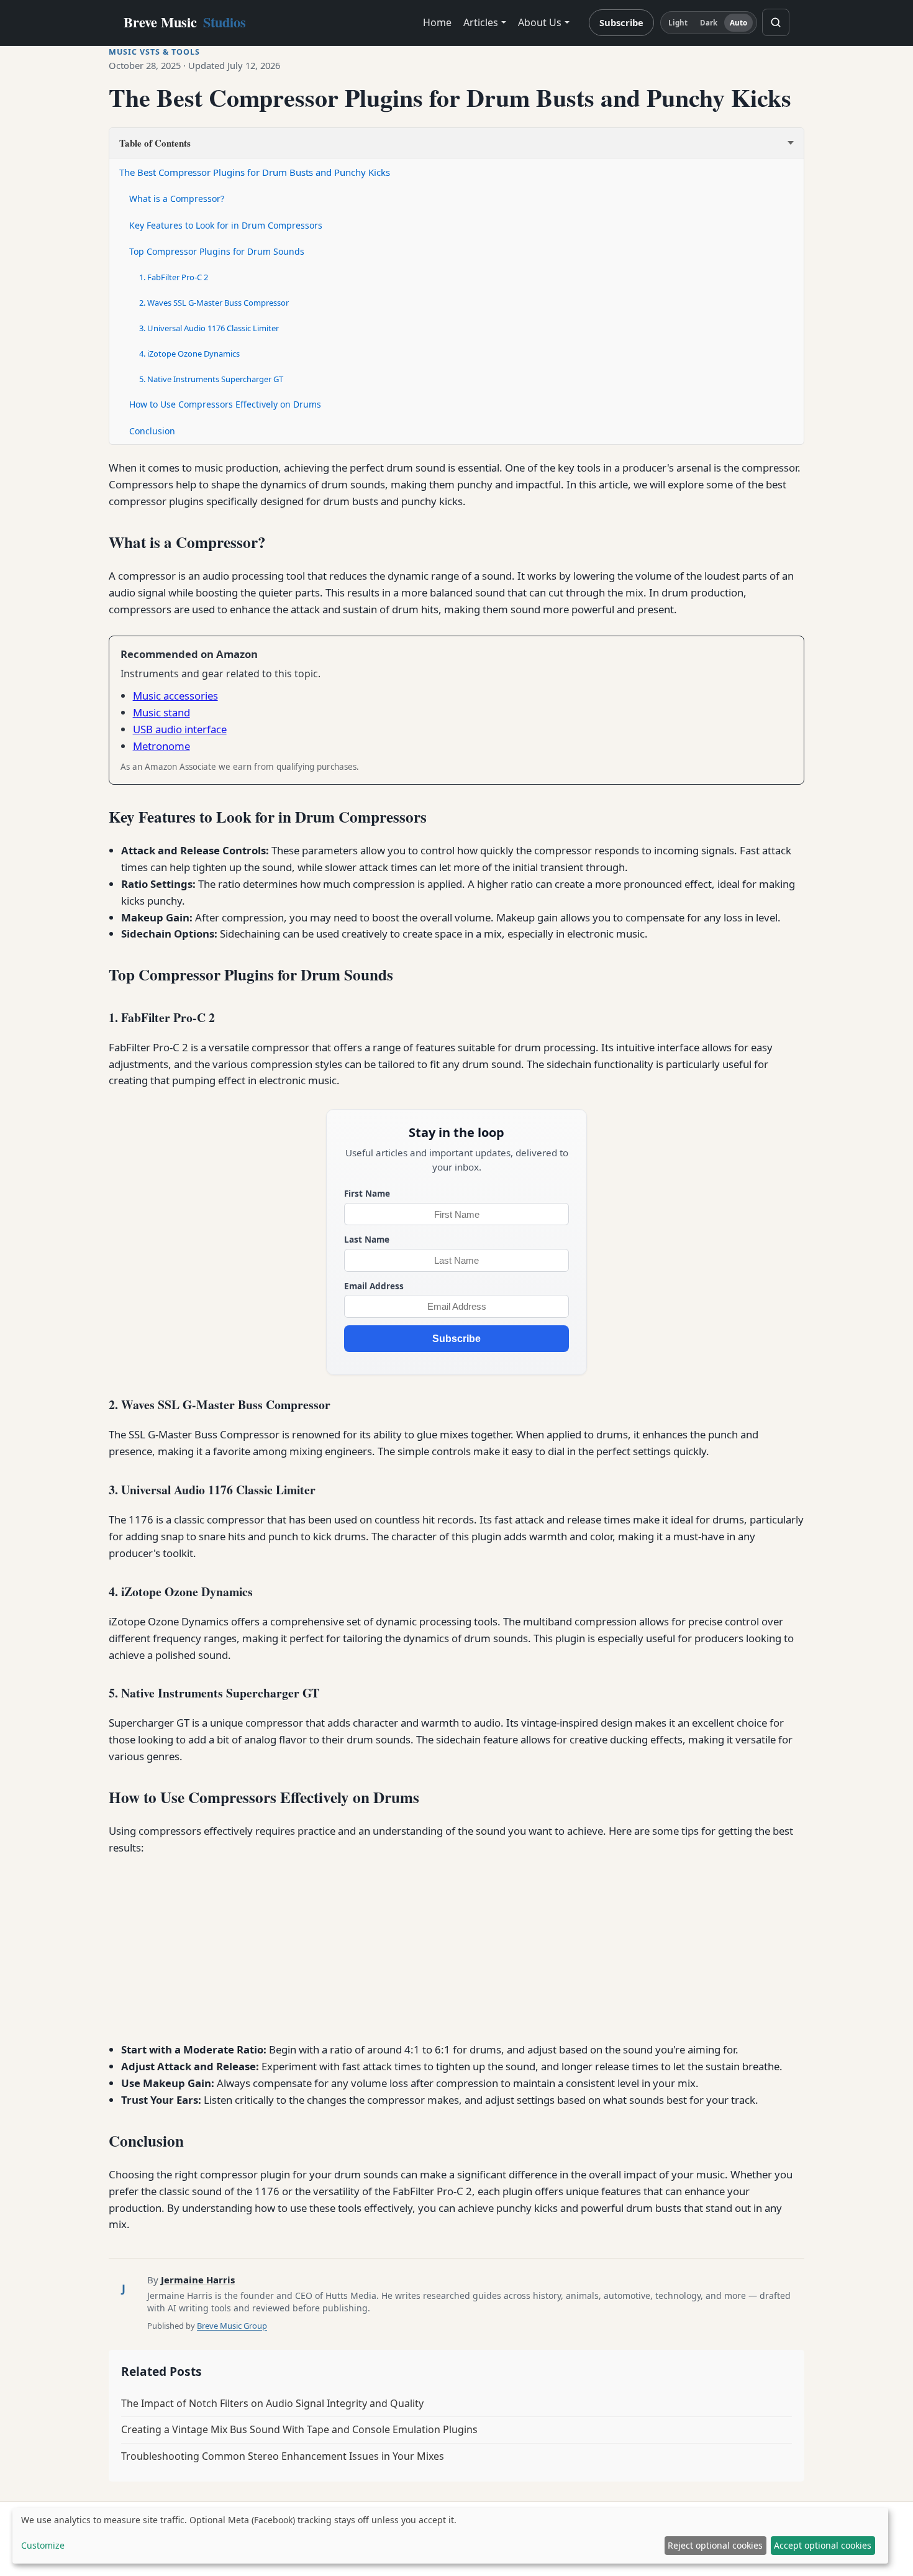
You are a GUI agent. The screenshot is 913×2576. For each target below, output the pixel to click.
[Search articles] (776, 22)
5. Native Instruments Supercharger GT (211, 379)
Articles (481, 22)
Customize (43, 2545)
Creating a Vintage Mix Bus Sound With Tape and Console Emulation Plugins (299, 2429)
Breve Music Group (232, 2326)
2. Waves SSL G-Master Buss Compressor (214, 303)
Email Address (374, 1286)
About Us (540, 22)
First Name (367, 1193)
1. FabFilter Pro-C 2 (174, 277)
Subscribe (621, 22)
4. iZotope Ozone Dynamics (189, 354)
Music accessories (175, 696)
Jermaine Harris (198, 2280)
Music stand (161, 712)
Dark (709, 23)
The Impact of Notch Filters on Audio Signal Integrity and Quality (272, 2403)
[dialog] (450, 2536)
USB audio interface (180, 729)
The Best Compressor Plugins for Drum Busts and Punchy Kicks (255, 172)
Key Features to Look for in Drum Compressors (226, 225)
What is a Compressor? (177, 199)
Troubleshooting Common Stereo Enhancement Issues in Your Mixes (283, 2456)
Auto (738, 23)
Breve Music (185, 22)
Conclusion (152, 431)
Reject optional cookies (715, 2545)
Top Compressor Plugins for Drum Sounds (217, 251)
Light (678, 23)
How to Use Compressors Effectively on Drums (225, 404)
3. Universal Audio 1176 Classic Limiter (209, 328)
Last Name (367, 1239)
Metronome (161, 746)
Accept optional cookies (823, 2545)
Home (437, 22)
